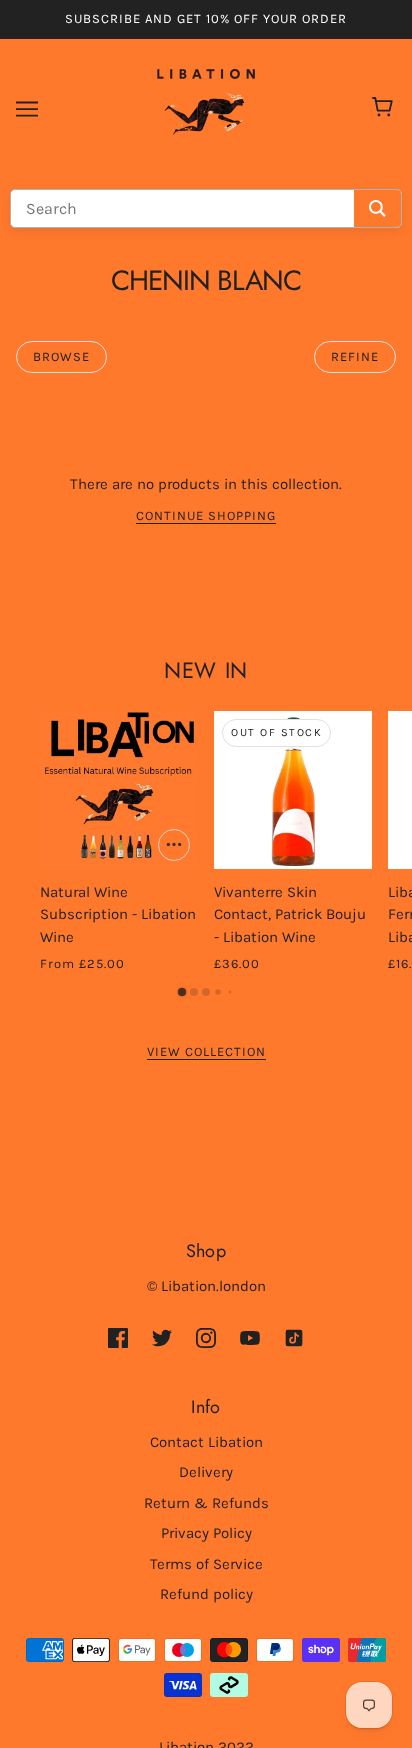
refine (355, 356)
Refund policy (206, 1594)
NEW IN (205, 670)
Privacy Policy (206, 1533)
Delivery (206, 1472)
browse (61, 356)
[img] (118, 1336)
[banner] (206, 107)
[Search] (377, 208)
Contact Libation (206, 1442)
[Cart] (385, 109)
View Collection (206, 1052)
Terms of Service (206, 1564)
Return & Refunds (206, 1503)
